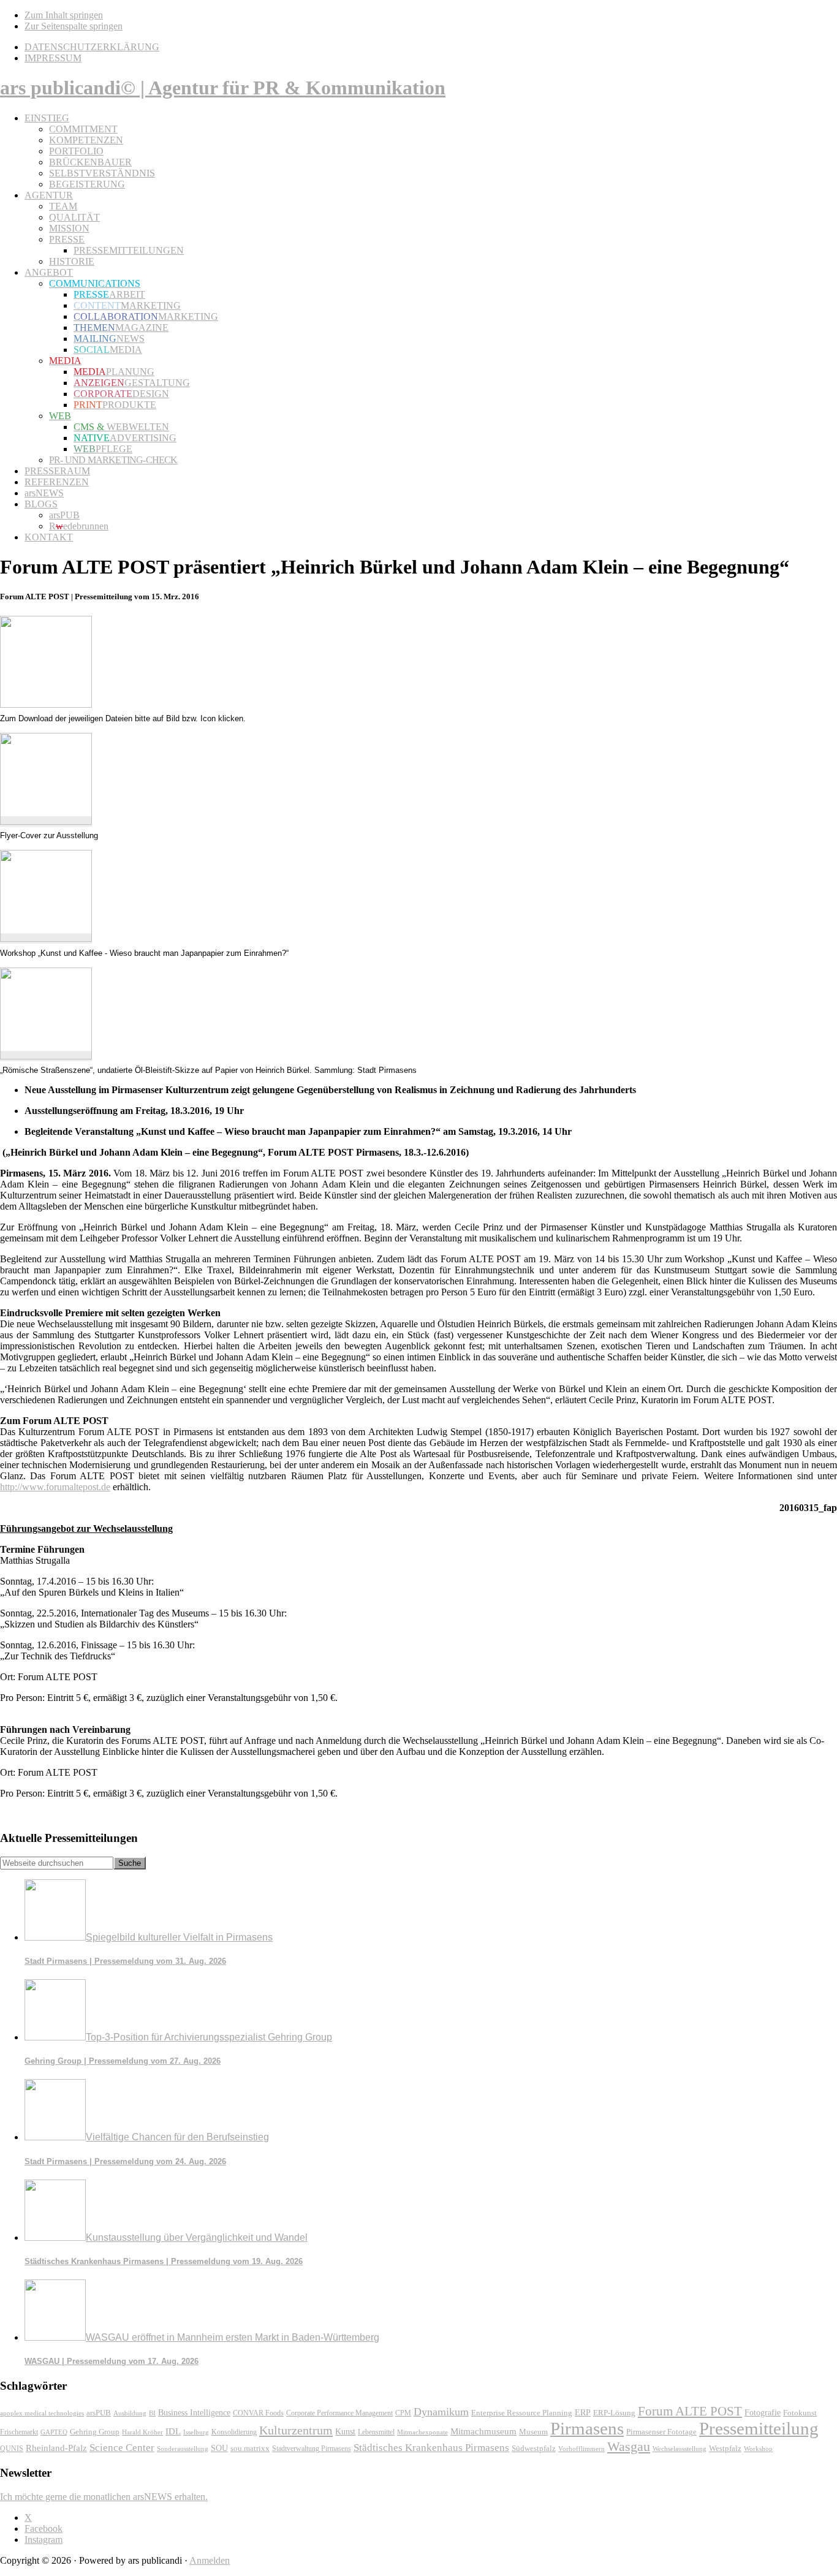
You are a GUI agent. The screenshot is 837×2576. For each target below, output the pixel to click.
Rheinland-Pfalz (56, 2448)
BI (152, 2413)
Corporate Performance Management (339, 2413)
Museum (533, 2432)
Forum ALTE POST (690, 2411)
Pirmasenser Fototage (661, 2432)
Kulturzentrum (296, 2430)
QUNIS (12, 2449)
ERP (583, 2413)
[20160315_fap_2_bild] (46, 938)
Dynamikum (441, 2412)
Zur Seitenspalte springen (74, 26)
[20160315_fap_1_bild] (46, 821)
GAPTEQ (54, 2432)
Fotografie (763, 2413)
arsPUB (99, 2413)
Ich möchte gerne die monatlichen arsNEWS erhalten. (104, 2497)
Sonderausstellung (183, 2449)
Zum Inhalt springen (64, 15)
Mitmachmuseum (483, 2431)
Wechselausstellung (680, 2449)
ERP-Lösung (614, 2413)
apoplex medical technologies (42, 2413)
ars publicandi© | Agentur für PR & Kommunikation (223, 88)
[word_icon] (46, 704)
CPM (403, 2413)
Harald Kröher (142, 2432)
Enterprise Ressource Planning (522, 2413)
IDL (173, 2431)
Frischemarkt (19, 2432)
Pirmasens (587, 2428)
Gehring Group (95, 2432)
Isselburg (196, 2432)
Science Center (122, 2448)
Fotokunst (800, 2413)
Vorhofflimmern (581, 2449)
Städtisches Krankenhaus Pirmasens (431, 2448)
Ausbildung (130, 2413)
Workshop (758, 2449)
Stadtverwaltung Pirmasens (312, 2449)
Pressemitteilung (759, 2428)
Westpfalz (725, 2449)
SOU (219, 2448)
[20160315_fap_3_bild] (46, 1056)
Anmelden (210, 2560)
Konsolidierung (234, 2432)
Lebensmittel (376, 2432)
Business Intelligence (194, 2412)
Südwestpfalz (534, 2449)
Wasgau (629, 2446)
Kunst (345, 2432)
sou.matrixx (250, 2448)
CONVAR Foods (258, 2413)
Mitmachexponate (422, 2432)
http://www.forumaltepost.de (55, 1487)
